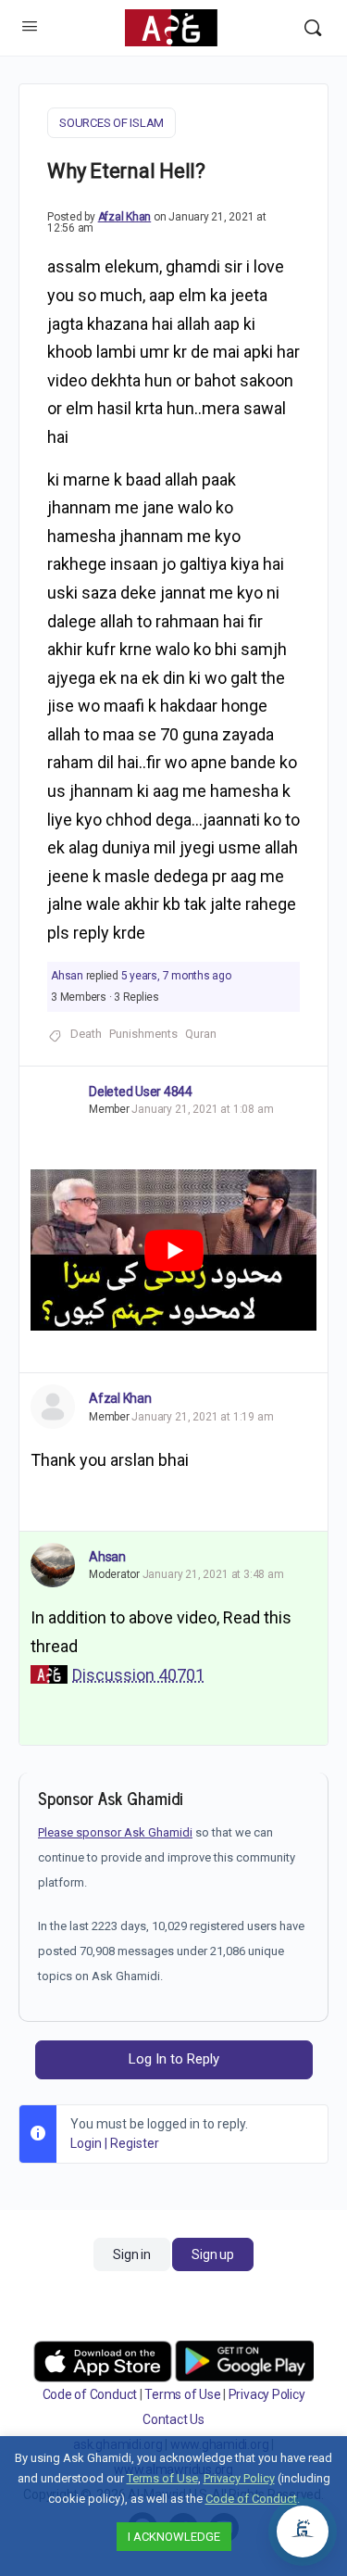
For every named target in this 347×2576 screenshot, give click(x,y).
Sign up (212, 2254)
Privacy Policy (267, 2394)
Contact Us (173, 2419)
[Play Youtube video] (173, 1250)
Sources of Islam (112, 123)
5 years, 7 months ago (176, 976)
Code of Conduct (90, 2394)
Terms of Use (182, 2394)
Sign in (131, 2254)
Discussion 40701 (138, 1675)
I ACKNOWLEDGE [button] (174, 2537)
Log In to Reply (174, 2059)
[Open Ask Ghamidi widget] (303, 2532)
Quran (201, 1034)
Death (86, 1034)
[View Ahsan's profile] (53, 1565)
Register (135, 2143)
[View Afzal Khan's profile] (53, 1407)
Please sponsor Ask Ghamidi (115, 1832)
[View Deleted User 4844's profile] (53, 1090)
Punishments (143, 1034)
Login (86, 2143)
